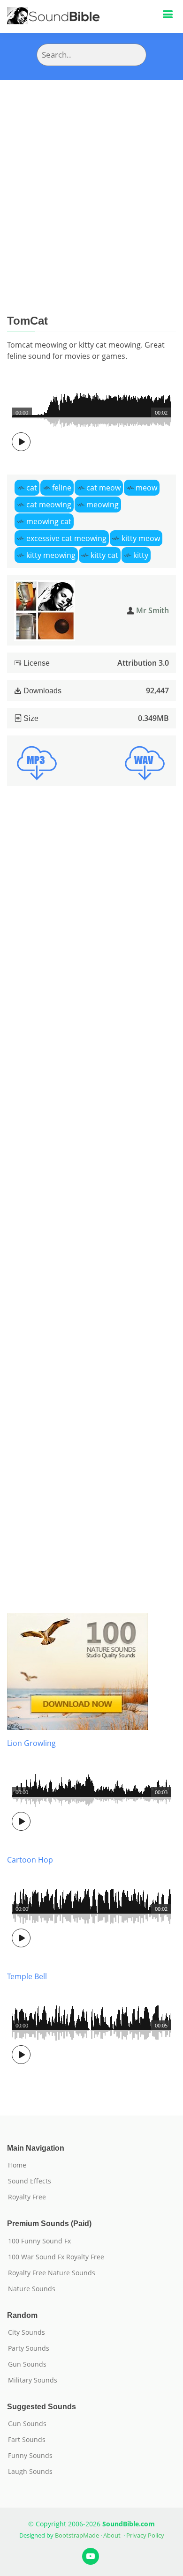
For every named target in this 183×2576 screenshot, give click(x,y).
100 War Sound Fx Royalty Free (56, 2257)
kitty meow (141, 538)
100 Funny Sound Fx (39, 2241)
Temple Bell (27, 1976)
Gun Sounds (27, 2364)
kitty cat (104, 555)
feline (62, 488)
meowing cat (49, 521)
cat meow (103, 488)
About (112, 2535)
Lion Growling (31, 1743)
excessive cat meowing (66, 538)
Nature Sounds (32, 2289)
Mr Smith (152, 610)
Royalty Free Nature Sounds (52, 2273)
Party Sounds (29, 2348)
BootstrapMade (77, 2535)
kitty (141, 555)
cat (32, 488)
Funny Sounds (30, 2456)
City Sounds (27, 2332)
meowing (103, 505)
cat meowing (49, 505)
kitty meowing (51, 555)
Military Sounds (33, 2380)
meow (146, 488)
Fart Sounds (27, 2440)
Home (17, 2165)
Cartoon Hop (30, 1860)
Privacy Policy (145, 2535)
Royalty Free (27, 2197)
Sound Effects (30, 2181)
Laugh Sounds (30, 2472)
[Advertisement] (91, 176)
